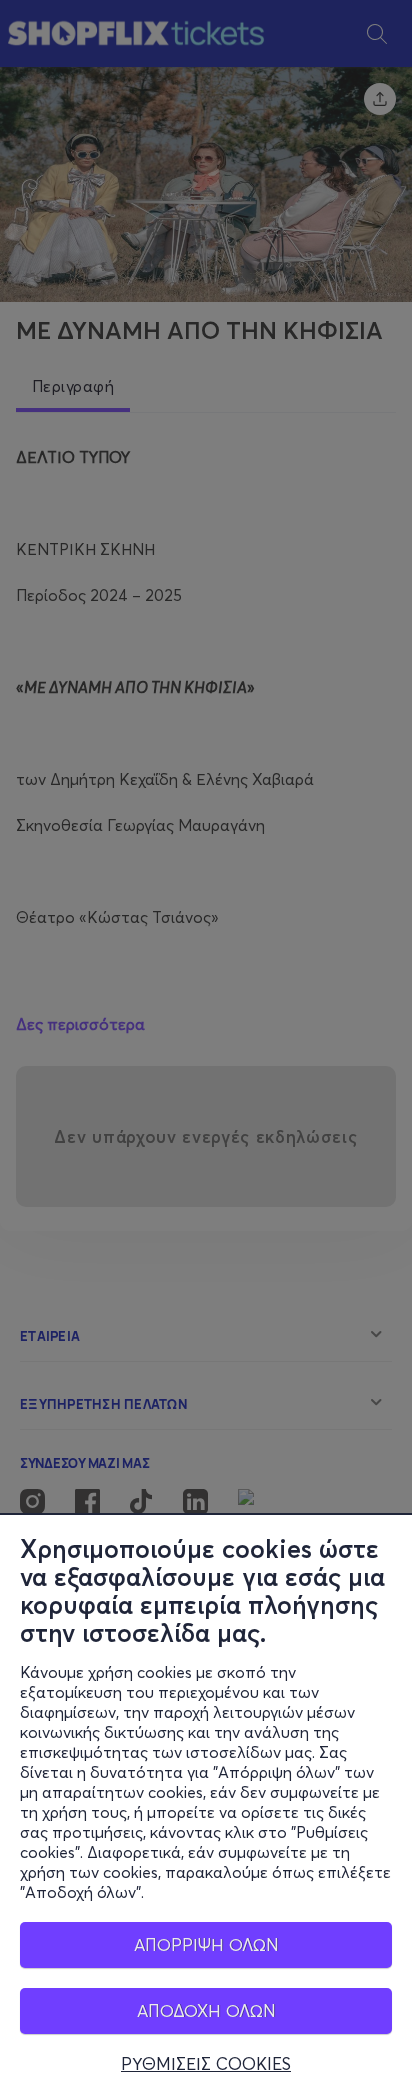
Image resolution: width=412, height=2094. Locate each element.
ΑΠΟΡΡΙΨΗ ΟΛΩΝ (206, 1944)
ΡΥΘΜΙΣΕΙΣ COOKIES (206, 2064)
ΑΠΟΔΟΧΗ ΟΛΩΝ (206, 2010)
